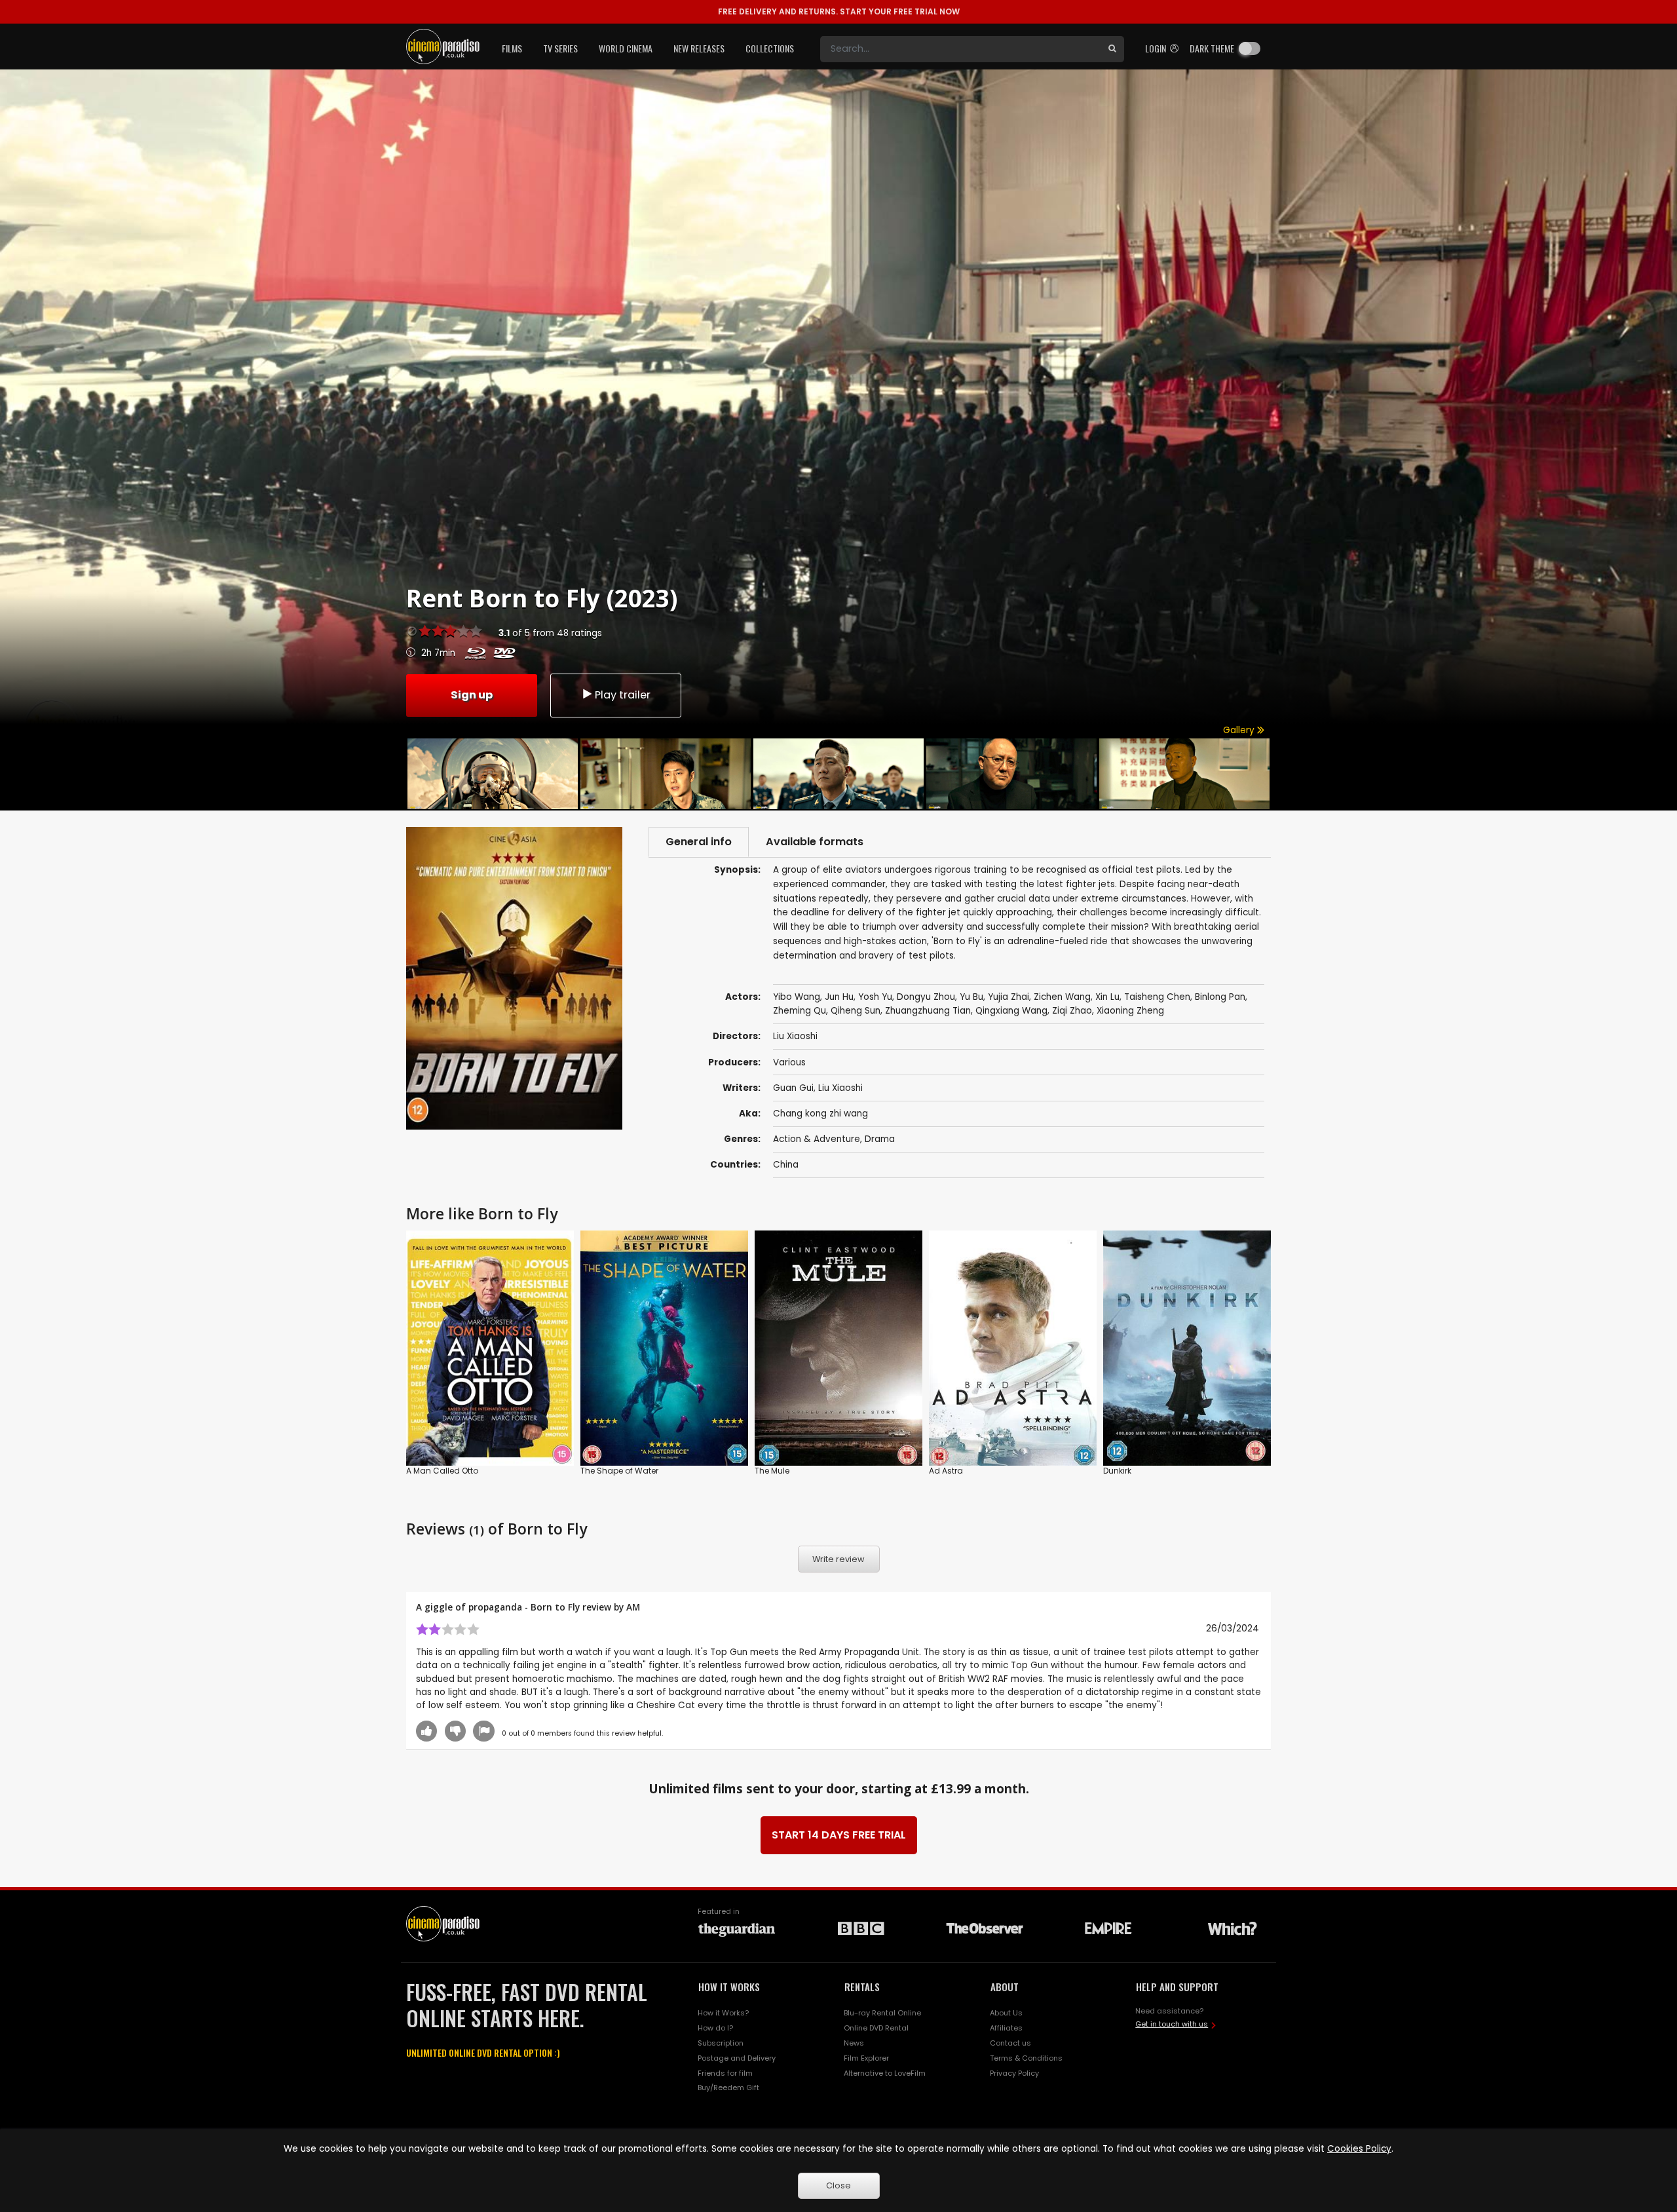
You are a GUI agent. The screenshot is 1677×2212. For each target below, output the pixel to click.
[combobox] (960, 49)
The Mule (772, 1471)
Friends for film (725, 2073)
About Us (1006, 2013)
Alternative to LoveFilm (885, 2073)
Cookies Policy (1359, 2149)
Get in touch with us (1172, 2024)
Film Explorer (866, 2058)
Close (838, 2185)
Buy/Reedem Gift (728, 2088)
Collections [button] (770, 48)
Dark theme (1212, 48)
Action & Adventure (817, 1139)
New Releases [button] (699, 48)
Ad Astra (946, 1471)
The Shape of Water (619, 1471)
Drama (880, 1139)
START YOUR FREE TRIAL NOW (839, 11)
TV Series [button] (560, 48)
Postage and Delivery (737, 2058)
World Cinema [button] (626, 48)
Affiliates (1006, 2028)
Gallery (1240, 730)
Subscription (721, 2043)
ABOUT (1005, 1987)
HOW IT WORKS (729, 1987)
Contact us (1010, 2043)
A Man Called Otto (442, 1471)
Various (789, 1062)
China (786, 1165)
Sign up (472, 695)
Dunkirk (1117, 1471)
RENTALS (862, 1987)
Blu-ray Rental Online (882, 2013)
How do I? (715, 2028)
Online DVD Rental (876, 2028)
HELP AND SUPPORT (1177, 1987)
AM (633, 1607)
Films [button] (512, 48)
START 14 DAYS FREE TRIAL (839, 1835)
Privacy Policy (1014, 2073)
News (854, 2043)
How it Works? (723, 2013)
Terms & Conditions (1026, 2058)
